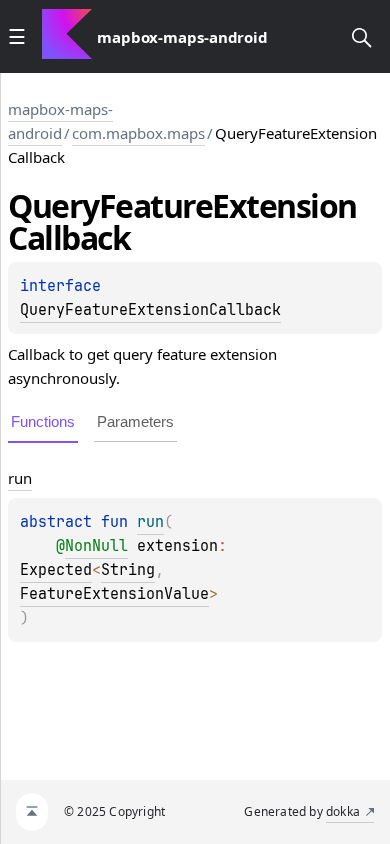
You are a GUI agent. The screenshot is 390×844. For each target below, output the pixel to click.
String (128, 570)
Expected (56, 570)
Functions (43, 421)
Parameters (135, 421)
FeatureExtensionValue (114, 594)
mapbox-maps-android (60, 121)
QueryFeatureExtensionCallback (150, 310)
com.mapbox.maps (138, 133)
